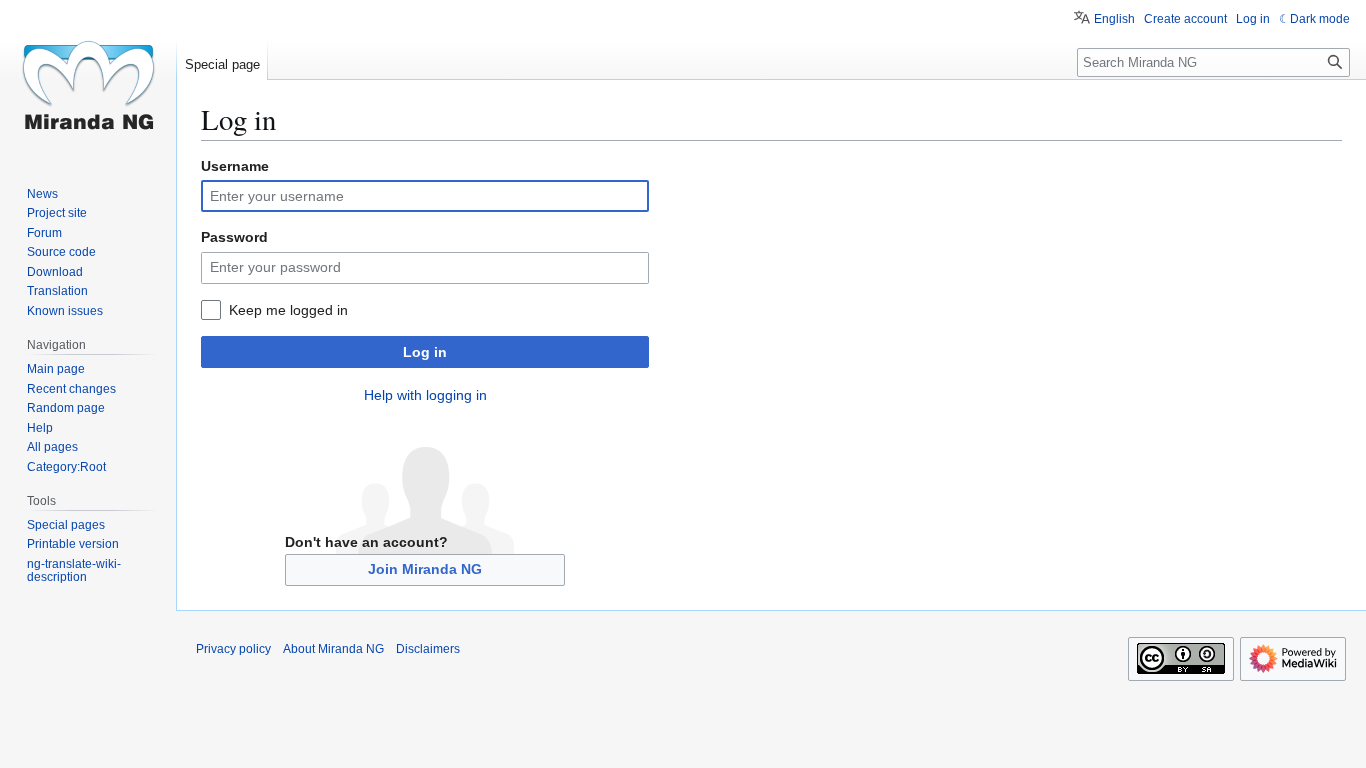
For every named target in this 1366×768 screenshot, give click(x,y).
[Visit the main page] (88, 80)
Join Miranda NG (425, 569)
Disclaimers (428, 649)
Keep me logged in (288, 310)
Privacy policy (233, 649)
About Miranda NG (333, 649)
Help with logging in (425, 395)
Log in (425, 352)
